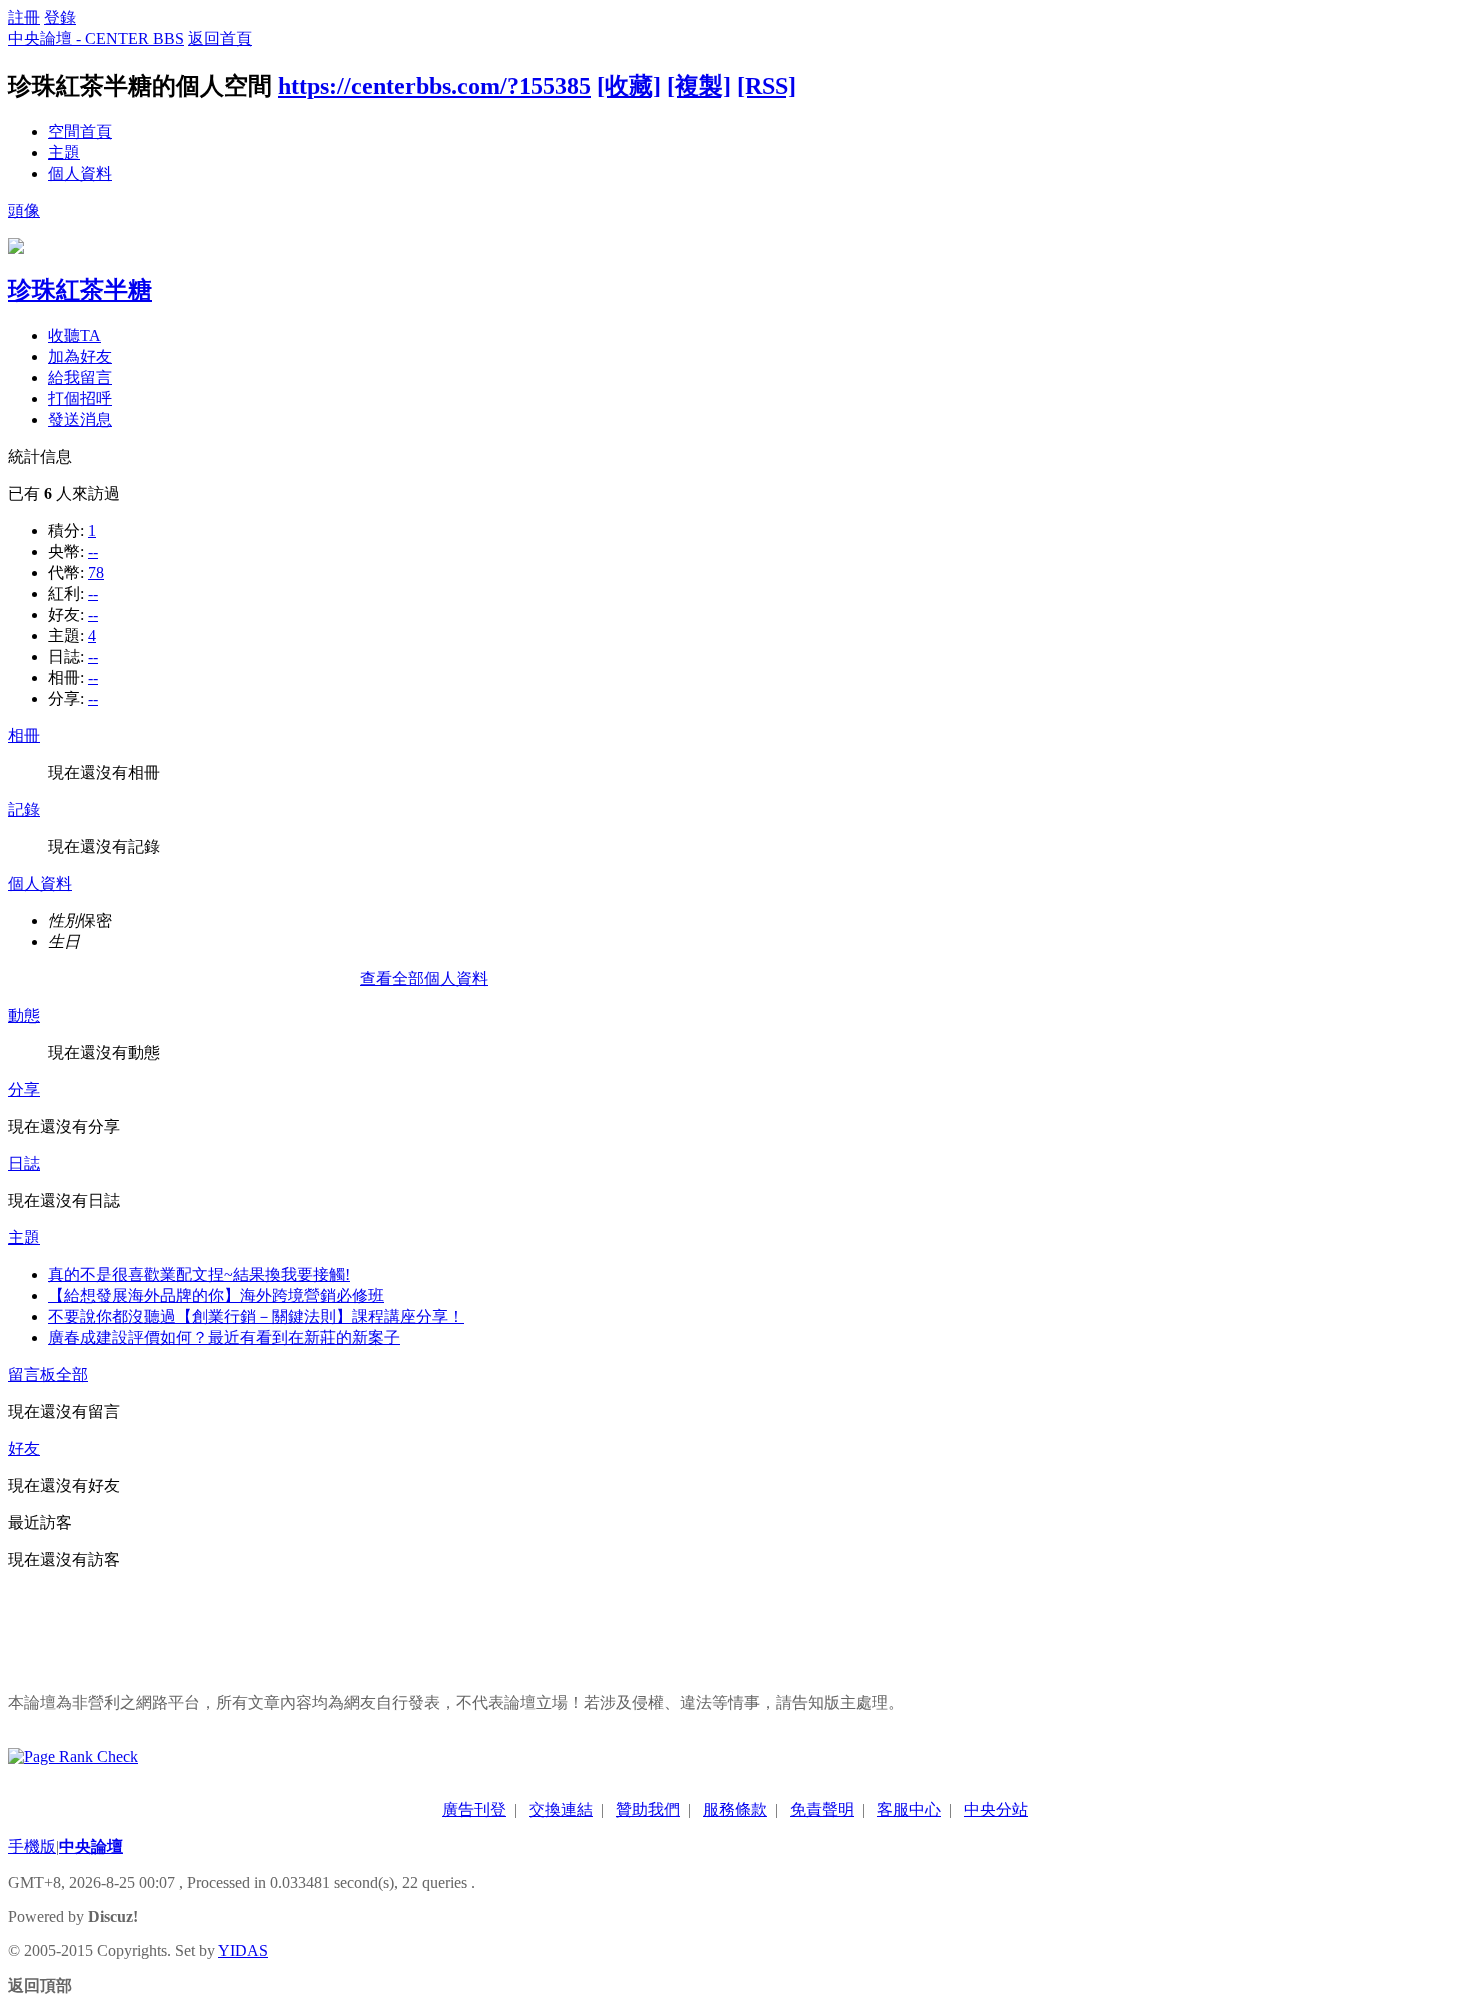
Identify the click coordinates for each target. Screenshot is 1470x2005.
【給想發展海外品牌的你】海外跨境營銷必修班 (216, 1295)
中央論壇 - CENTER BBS (96, 38)
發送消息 (80, 419)
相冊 (24, 735)
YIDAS (243, 1950)
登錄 (60, 17)
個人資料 (80, 173)
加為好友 (80, 356)
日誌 (24, 1163)
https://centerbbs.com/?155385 (434, 86)
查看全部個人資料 (424, 978)
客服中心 (909, 1809)
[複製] (699, 86)
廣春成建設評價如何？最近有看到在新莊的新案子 (224, 1337)
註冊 (24, 17)
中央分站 (996, 1809)
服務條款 (735, 1809)
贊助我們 (648, 1809)
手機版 (32, 1846)
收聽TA (74, 335)
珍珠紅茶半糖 (80, 290)
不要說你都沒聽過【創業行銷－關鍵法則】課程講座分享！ (256, 1316)
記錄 (24, 809)
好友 (24, 1448)
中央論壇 (91, 1846)
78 (96, 572)
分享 (24, 1089)
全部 (72, 1374)
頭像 (24, 210)
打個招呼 (80, 398)
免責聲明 (822, 1809)
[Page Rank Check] (73, 1756)
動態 (24, 1015)
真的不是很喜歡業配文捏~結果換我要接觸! (199, 1274)
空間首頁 (80, 131)
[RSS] (766, 86)
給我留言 (80, 377)
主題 (64, 152)
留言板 (32, 1374)
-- (93, 551)
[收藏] (629, 86)
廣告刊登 (474, 1809)
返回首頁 (220, 38)
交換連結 (561, 1809)
